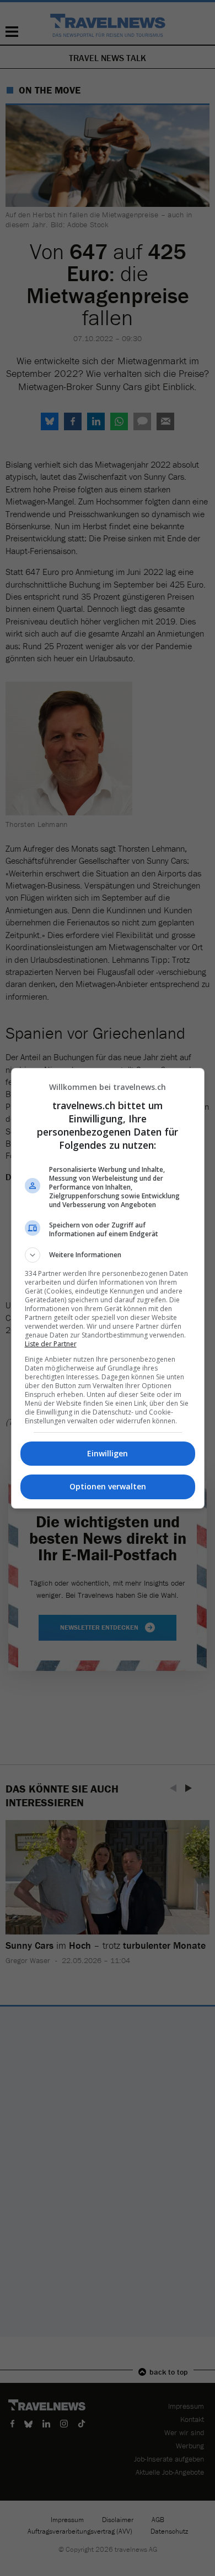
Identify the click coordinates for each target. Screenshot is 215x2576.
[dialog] (108, 1288)
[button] (108, 1255)
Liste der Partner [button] (51, 1344)
